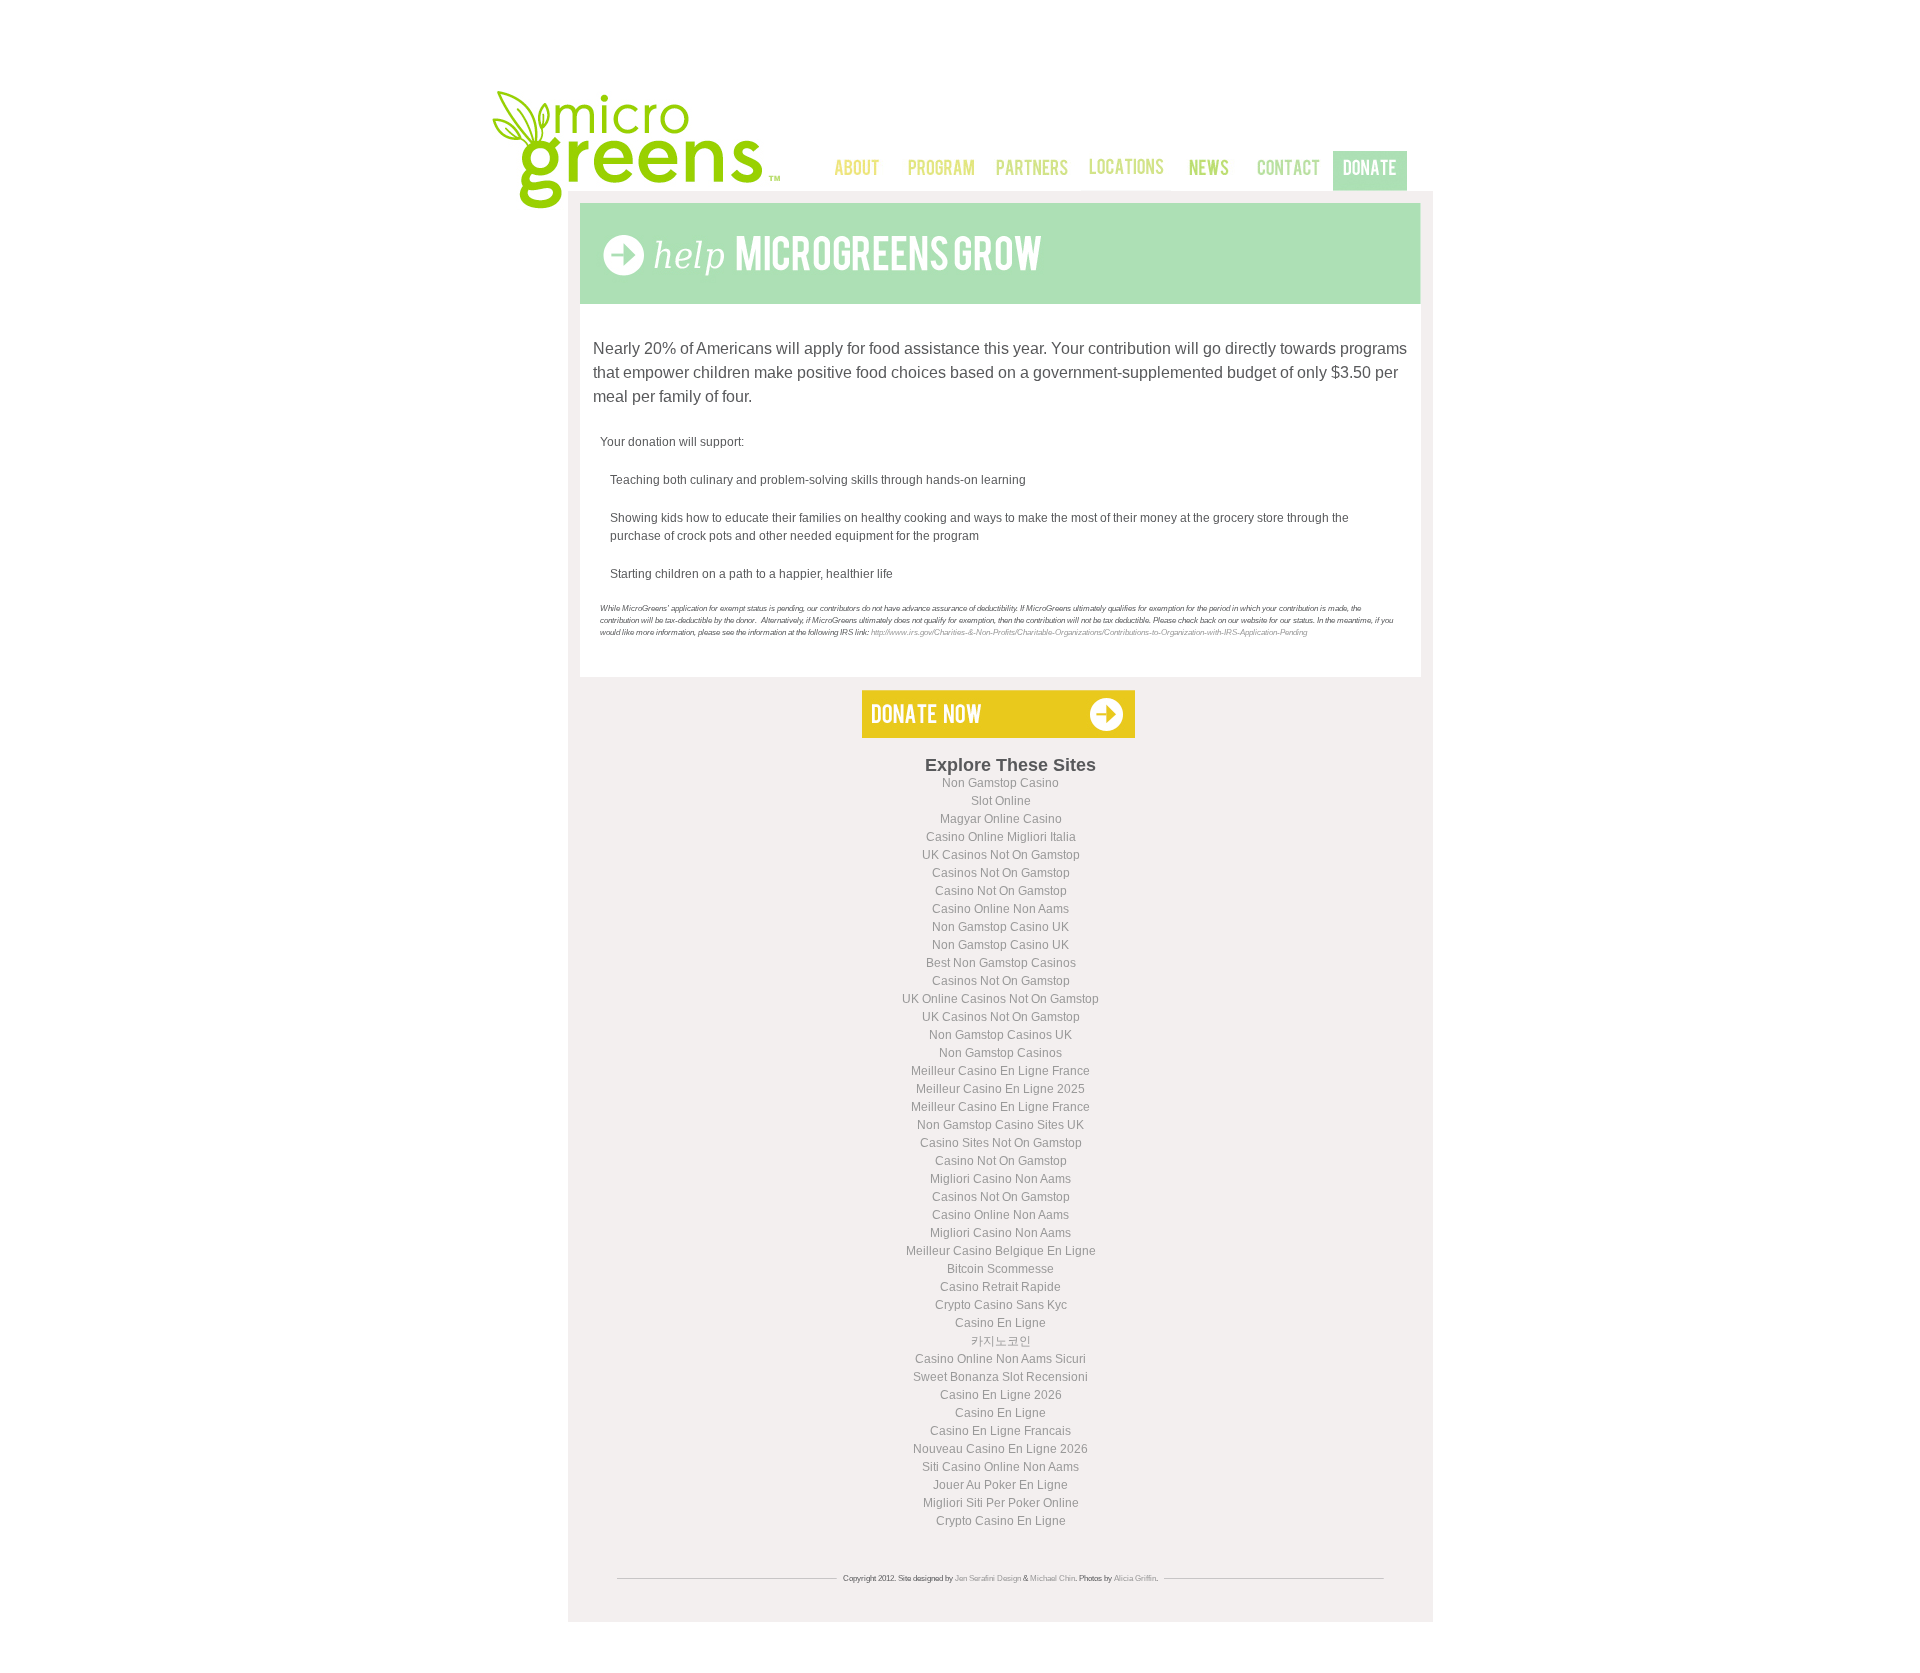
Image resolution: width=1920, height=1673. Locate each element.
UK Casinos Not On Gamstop (1001, 855)
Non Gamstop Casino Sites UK (1000, 1125)
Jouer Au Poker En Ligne (1000, 1485)
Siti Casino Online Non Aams (1000, 1467)
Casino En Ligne (1000, 1323)
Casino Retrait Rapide (1000, 1287)
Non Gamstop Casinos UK (1000, 1035)
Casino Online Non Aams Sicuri (1000, 1359)
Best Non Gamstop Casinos (1001, 963)
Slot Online (1001, 801)
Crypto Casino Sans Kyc (1001, 1305)
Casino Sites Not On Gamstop (1001, 1143)
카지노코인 (1001, 1341)
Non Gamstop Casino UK (1000, 927)
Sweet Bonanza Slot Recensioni (1000, 1377)
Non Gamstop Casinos (1000, 1053)
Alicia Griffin (1135, 1578)
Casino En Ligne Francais (1000, 1431)
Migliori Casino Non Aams (1000, 1179)
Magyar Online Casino (1001, 819)
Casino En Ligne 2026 (1001, 1395)
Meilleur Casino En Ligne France (1000, 1071)
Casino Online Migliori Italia (1001, 837)
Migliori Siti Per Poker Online (1001, 1503)
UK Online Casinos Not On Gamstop (1000, 999)
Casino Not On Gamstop (1001, 891)
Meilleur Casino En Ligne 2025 (1000, 1089)
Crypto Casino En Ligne (1001, 1521)
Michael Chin (1052, 1578)
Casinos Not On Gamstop (1001, 873)
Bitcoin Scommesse (1000, 1269)
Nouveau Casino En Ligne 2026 (1000, 1449)
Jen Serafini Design (988, 1578)
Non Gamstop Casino (1000, 783)
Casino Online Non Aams (1000, 909)
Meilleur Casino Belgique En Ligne (1001, 1251)
